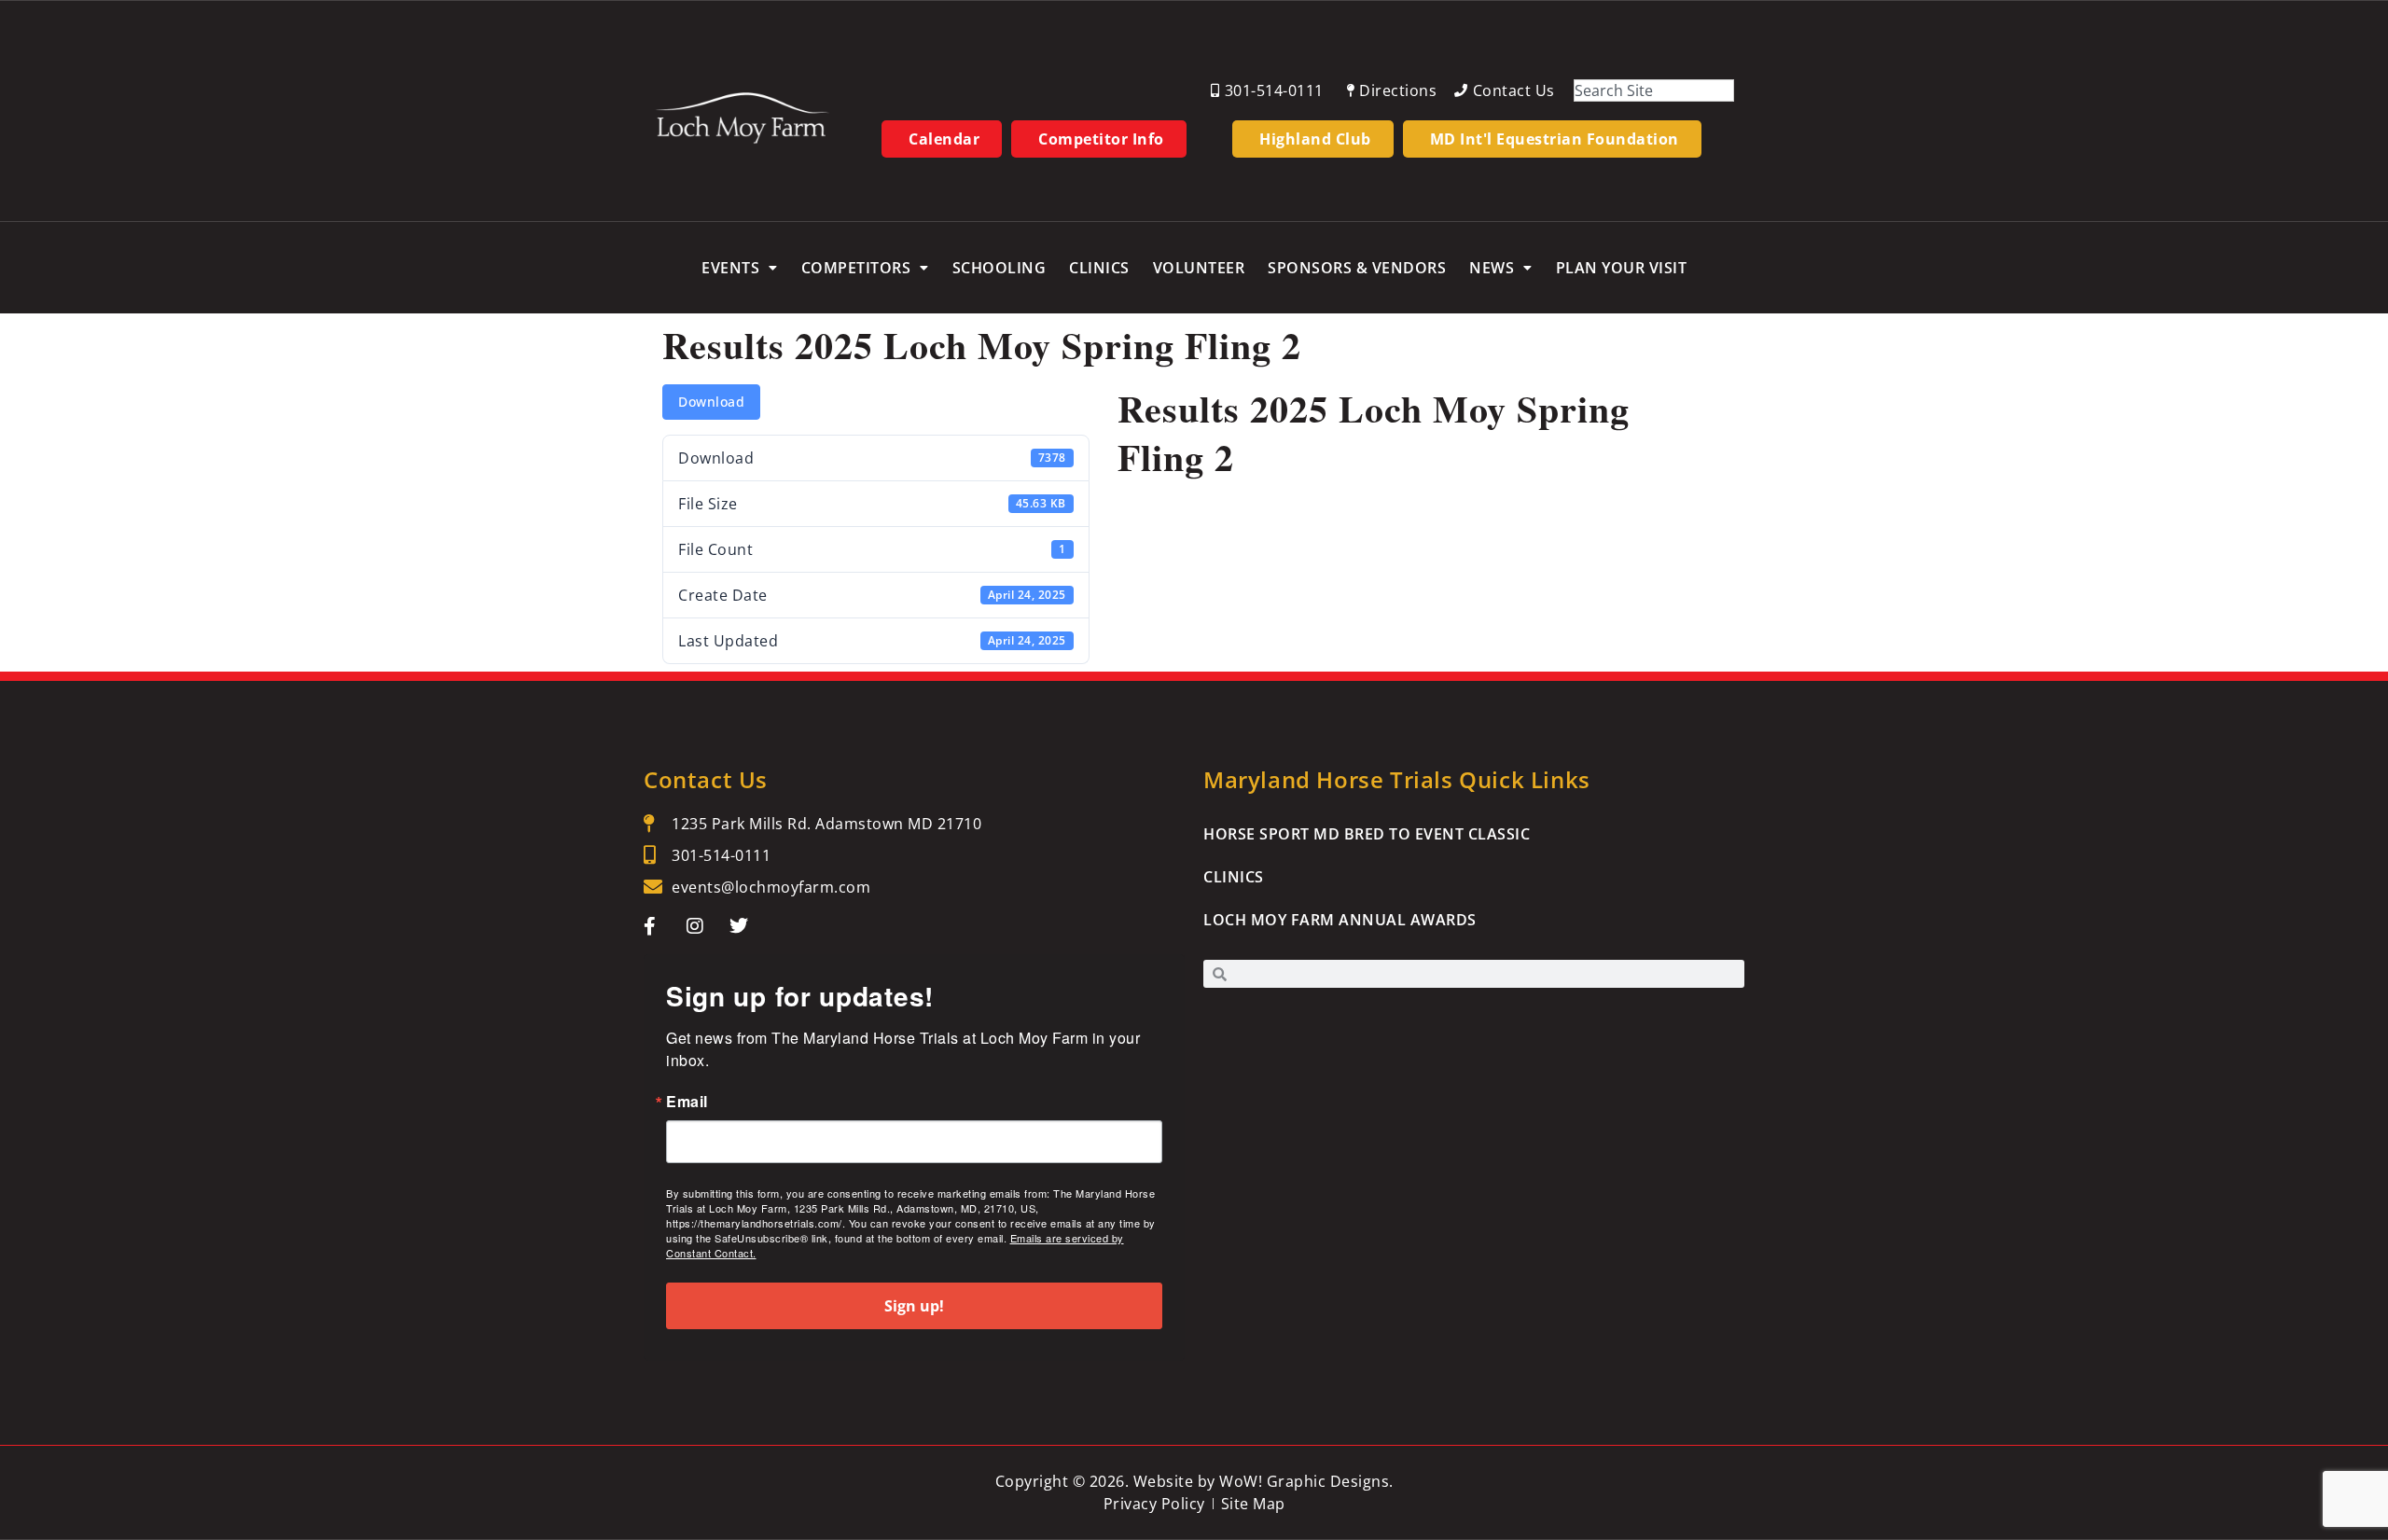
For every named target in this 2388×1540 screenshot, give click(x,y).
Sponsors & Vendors (1357, 268)
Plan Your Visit (1622, 268)
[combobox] (1654, 90)
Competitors (856, 268)
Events (730, 268)
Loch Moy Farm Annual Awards (1340, 920)
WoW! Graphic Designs (1304, 1481)
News (1492, 268)
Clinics (1099, 268)
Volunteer (1199, 268)
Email (687, 1102)
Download (711, 402)
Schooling (1000, 268)
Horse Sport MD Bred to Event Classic (1367, 834)
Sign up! (914, 1306)
